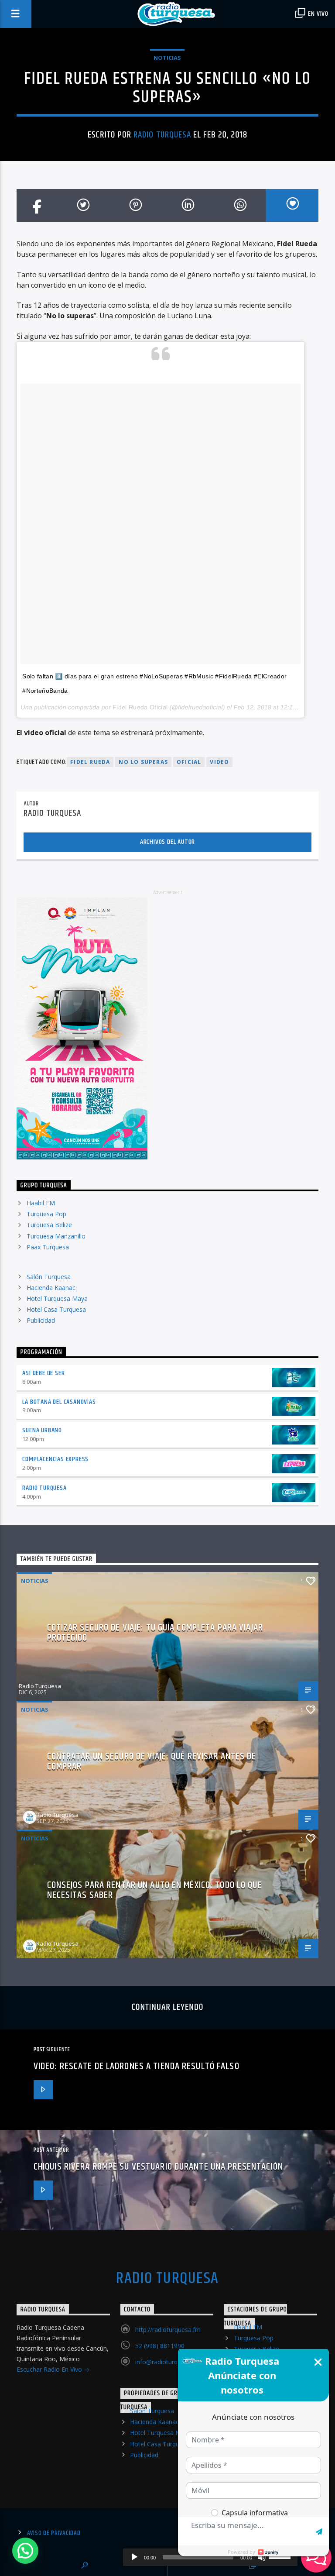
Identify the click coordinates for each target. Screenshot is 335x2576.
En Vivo (318, 14)
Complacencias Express (55, 1459)
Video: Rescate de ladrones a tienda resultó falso (137, 2066)
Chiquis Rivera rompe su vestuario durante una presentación (158, 2167)
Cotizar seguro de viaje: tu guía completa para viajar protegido (155, 1633)
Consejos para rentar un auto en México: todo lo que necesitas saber (155, 1890)
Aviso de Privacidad (54, 2533)
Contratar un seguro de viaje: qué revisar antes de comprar (152, 1762)
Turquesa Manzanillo (56, 1236)
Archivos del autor (167, 842)
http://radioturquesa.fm (168, 2330)
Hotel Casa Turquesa (56, 1309)
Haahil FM (41, 1203)
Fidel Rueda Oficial (140, 707)
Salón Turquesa (49, 1277)
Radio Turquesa (162, 135)
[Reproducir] (134, 2557)
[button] (25, 2551)
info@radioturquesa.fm (168, 2362)
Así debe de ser (43, 1373)
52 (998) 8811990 (160, 2346)
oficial (189, 762)
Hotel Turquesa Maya (57, 1298)
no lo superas (143, 762)
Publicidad (41, 1320)
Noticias (167, 58)
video (219, 762)
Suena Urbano (42, 1430)
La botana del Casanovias (59, 1402)
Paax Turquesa (48, 1247)
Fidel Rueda (90, 762)
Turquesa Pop (46, 1214)
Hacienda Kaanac (51, 1288)
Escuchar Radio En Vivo (50, 2369)
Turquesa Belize (49, 1225)
